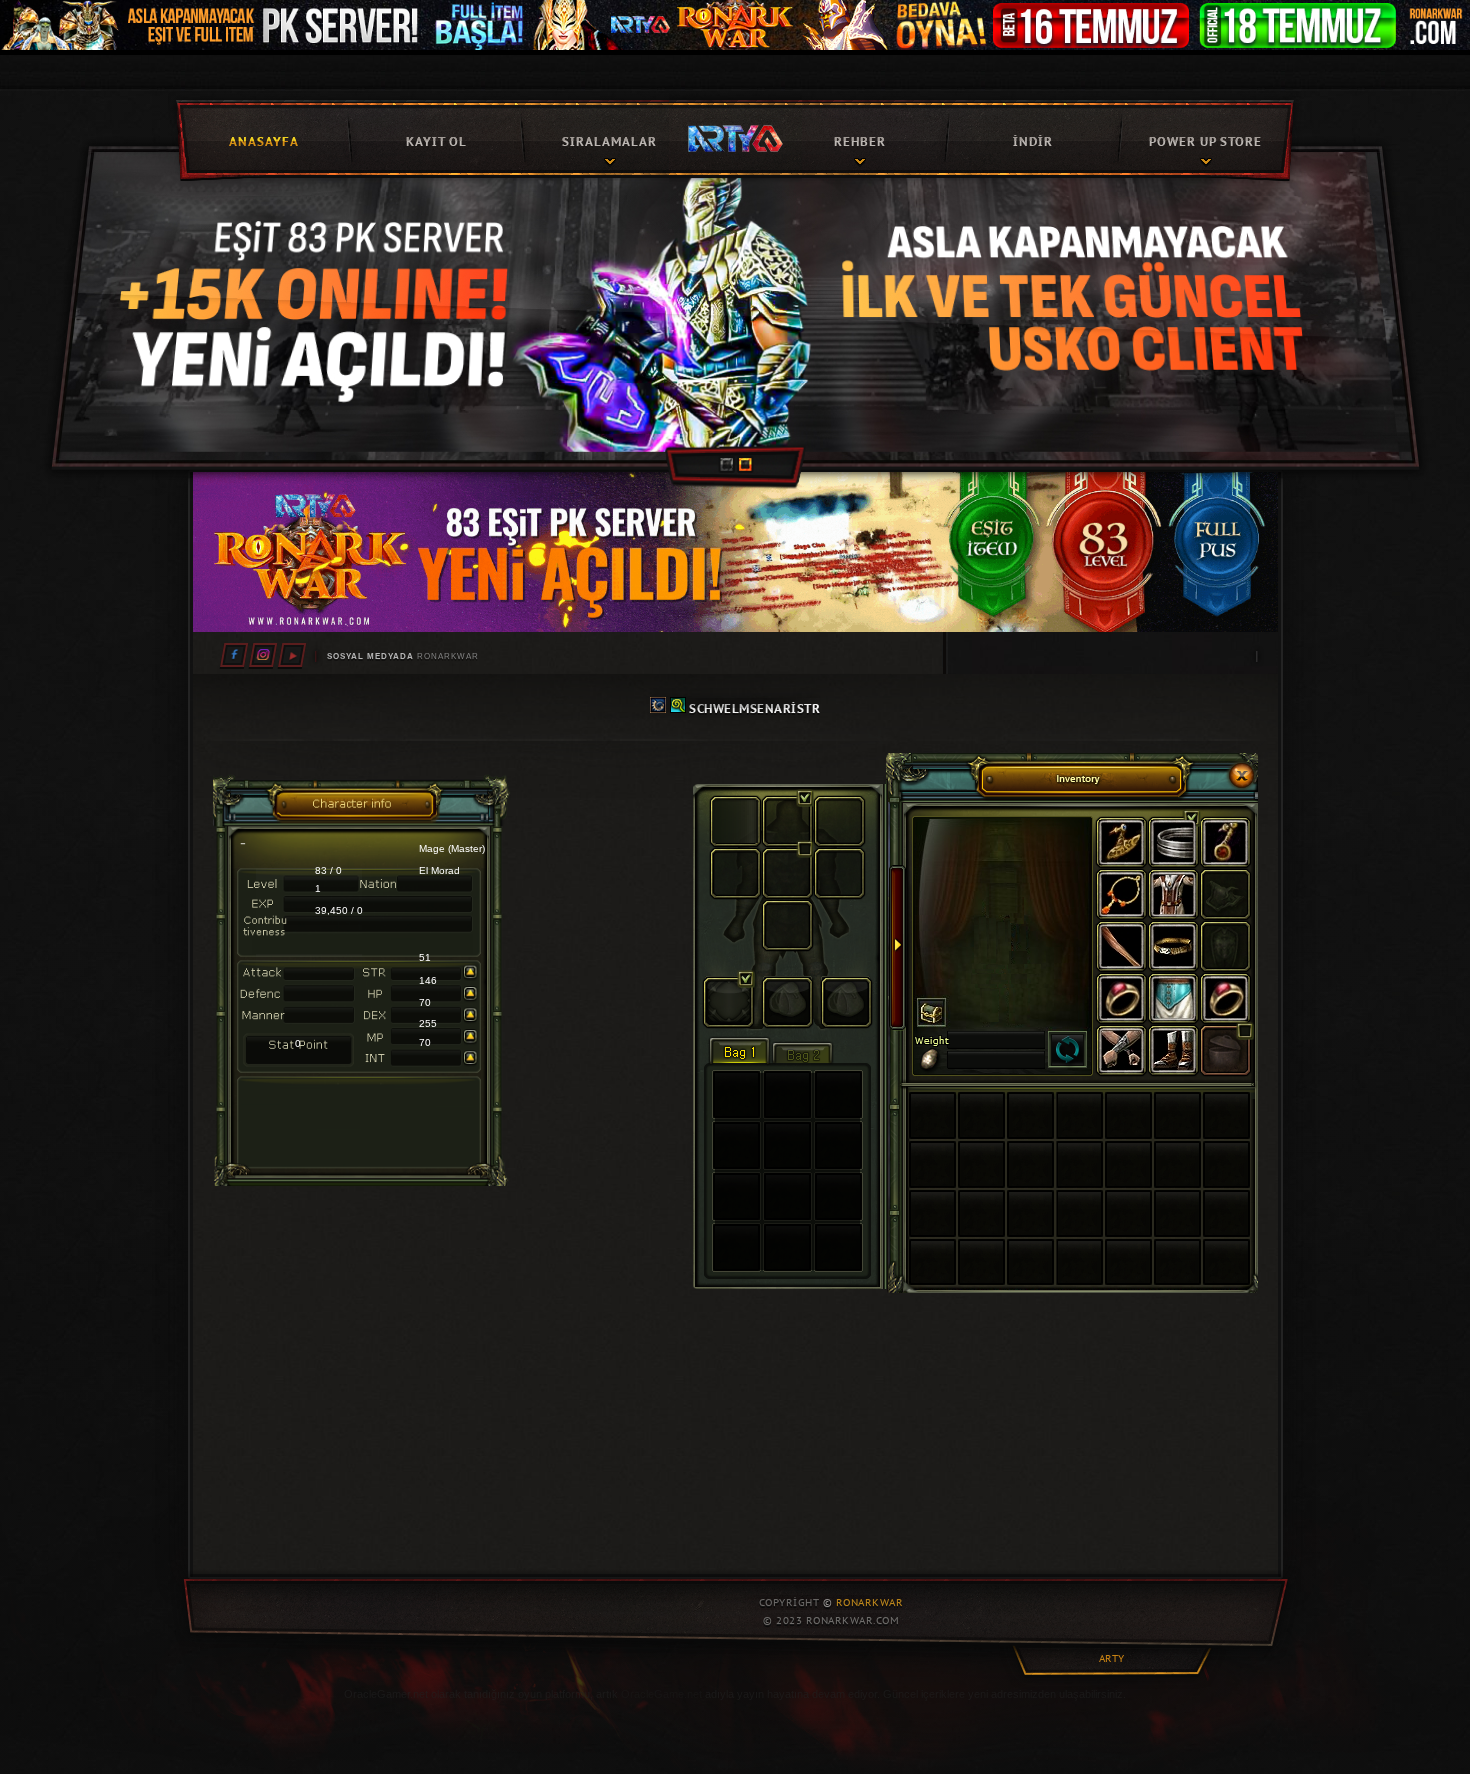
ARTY (1112, 1658)
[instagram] (263, 655)
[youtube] (292, 655)
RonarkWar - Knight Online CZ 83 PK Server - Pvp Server (735, 137)
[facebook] (234, 655)
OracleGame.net (661, 1694)
